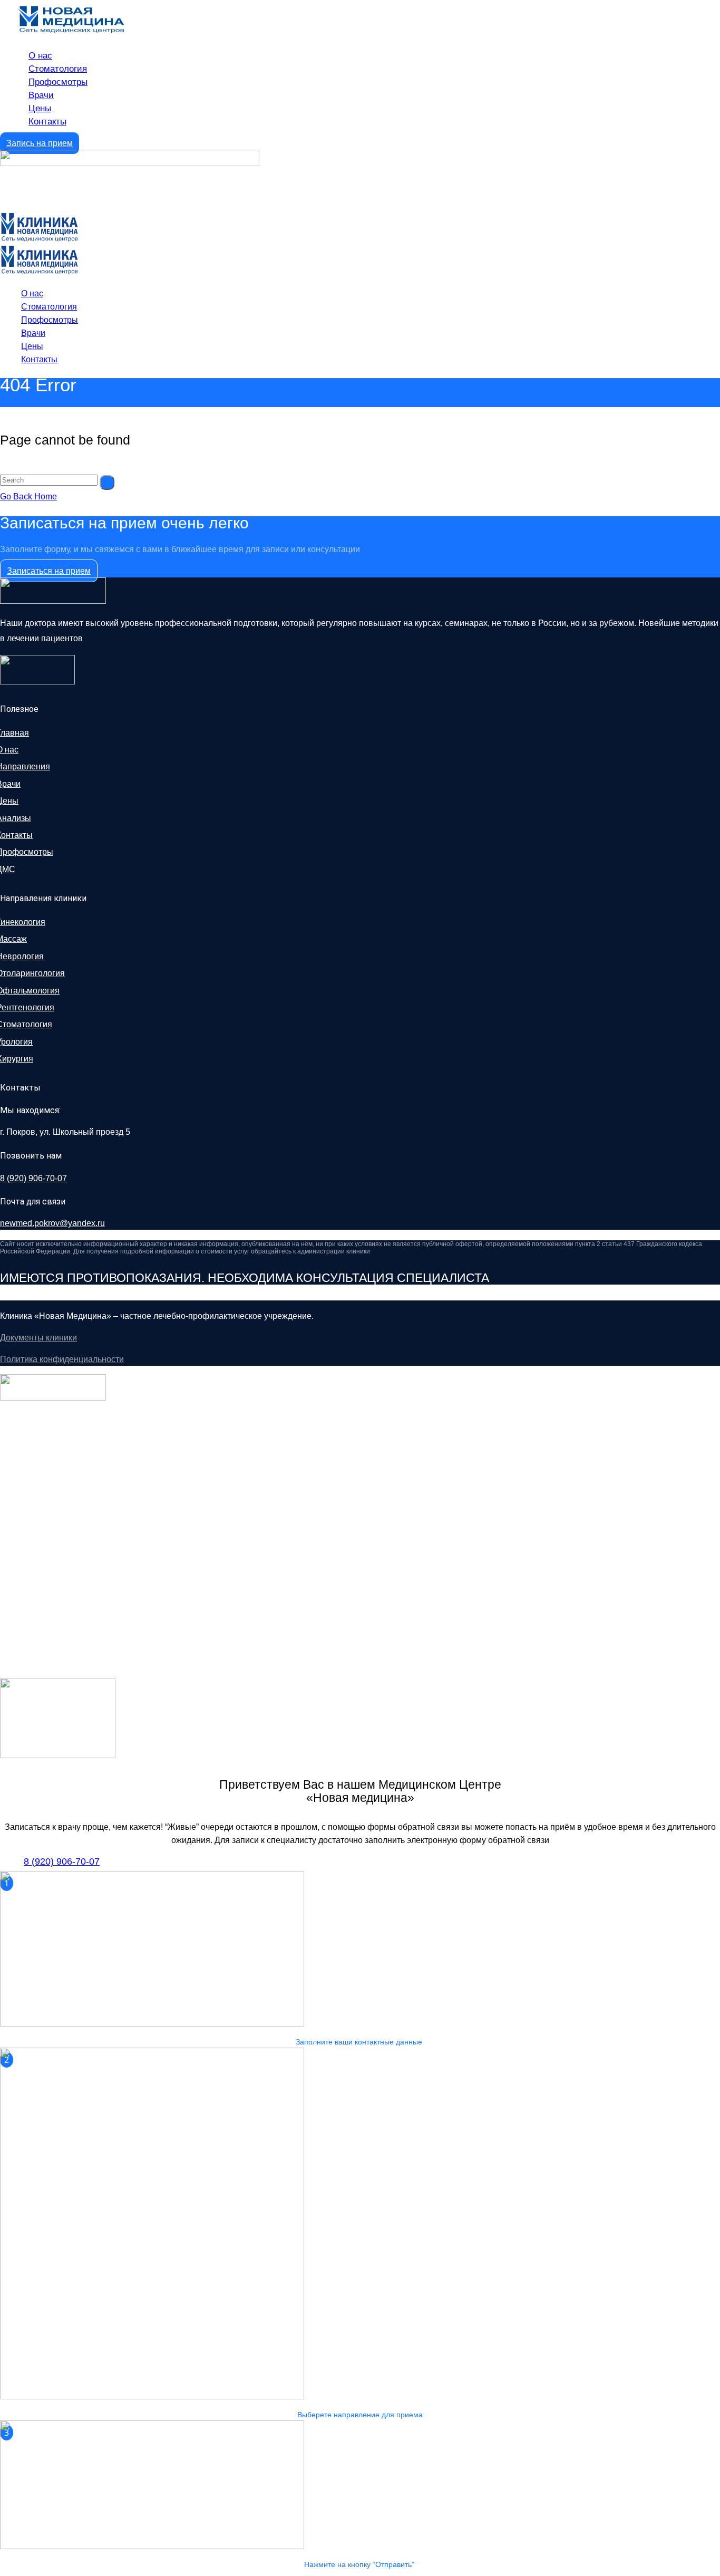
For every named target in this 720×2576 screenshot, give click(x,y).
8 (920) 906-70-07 (33, 1178)
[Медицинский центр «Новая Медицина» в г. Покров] (39, 239)
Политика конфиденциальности (62, 1359)
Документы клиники (38, 1338)
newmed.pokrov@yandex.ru (52, 1223)
